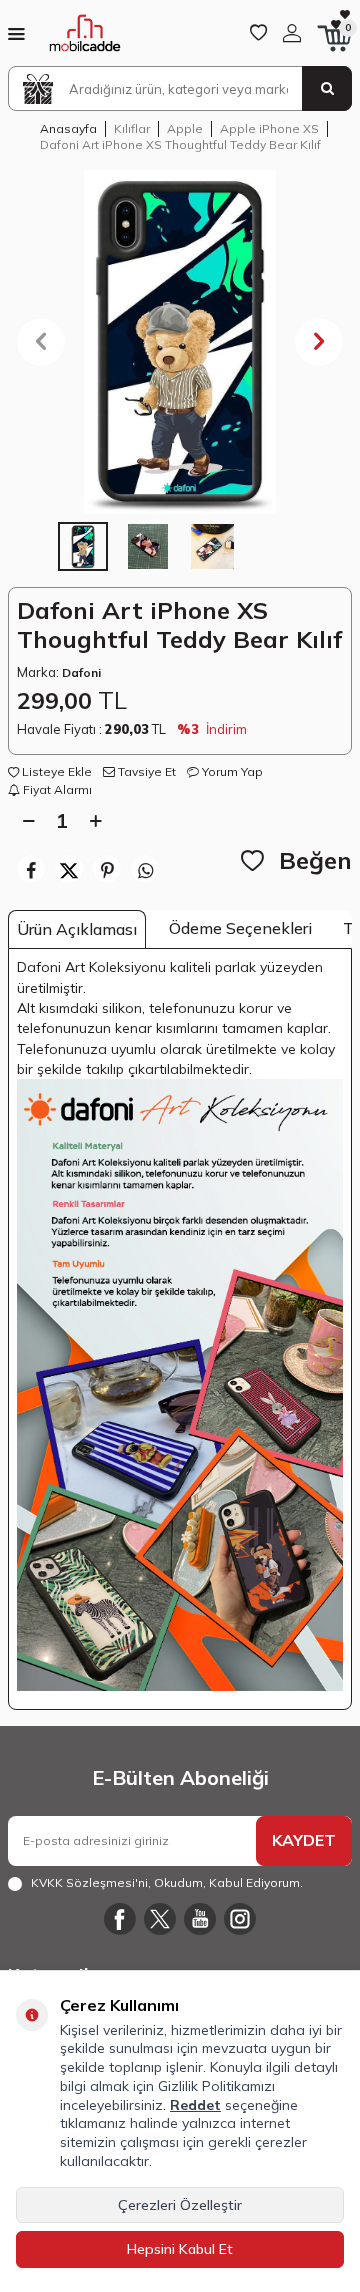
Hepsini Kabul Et (180, 2249)
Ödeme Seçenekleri (240, 928)
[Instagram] (240, 1919)
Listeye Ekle (55, 771)
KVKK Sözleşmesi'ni (89, 1882)
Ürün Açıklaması (77, 929)
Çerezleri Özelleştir (180, 2205)
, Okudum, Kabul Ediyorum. (167, 1882)
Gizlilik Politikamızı (216, 2086)
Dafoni (81, 672)
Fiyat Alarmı (56, 789)
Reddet (195, 2105)
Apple (185, 128)
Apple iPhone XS (269, 128)
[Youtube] (200, 1919)
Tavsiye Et (145, 771)
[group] (180, 342)
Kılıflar (132, 128)
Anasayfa (68, 128)
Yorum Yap (231, 771)
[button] (41, 342)
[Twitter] (160, 1919)
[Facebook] (120, 1919)
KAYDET (304, 1840)
